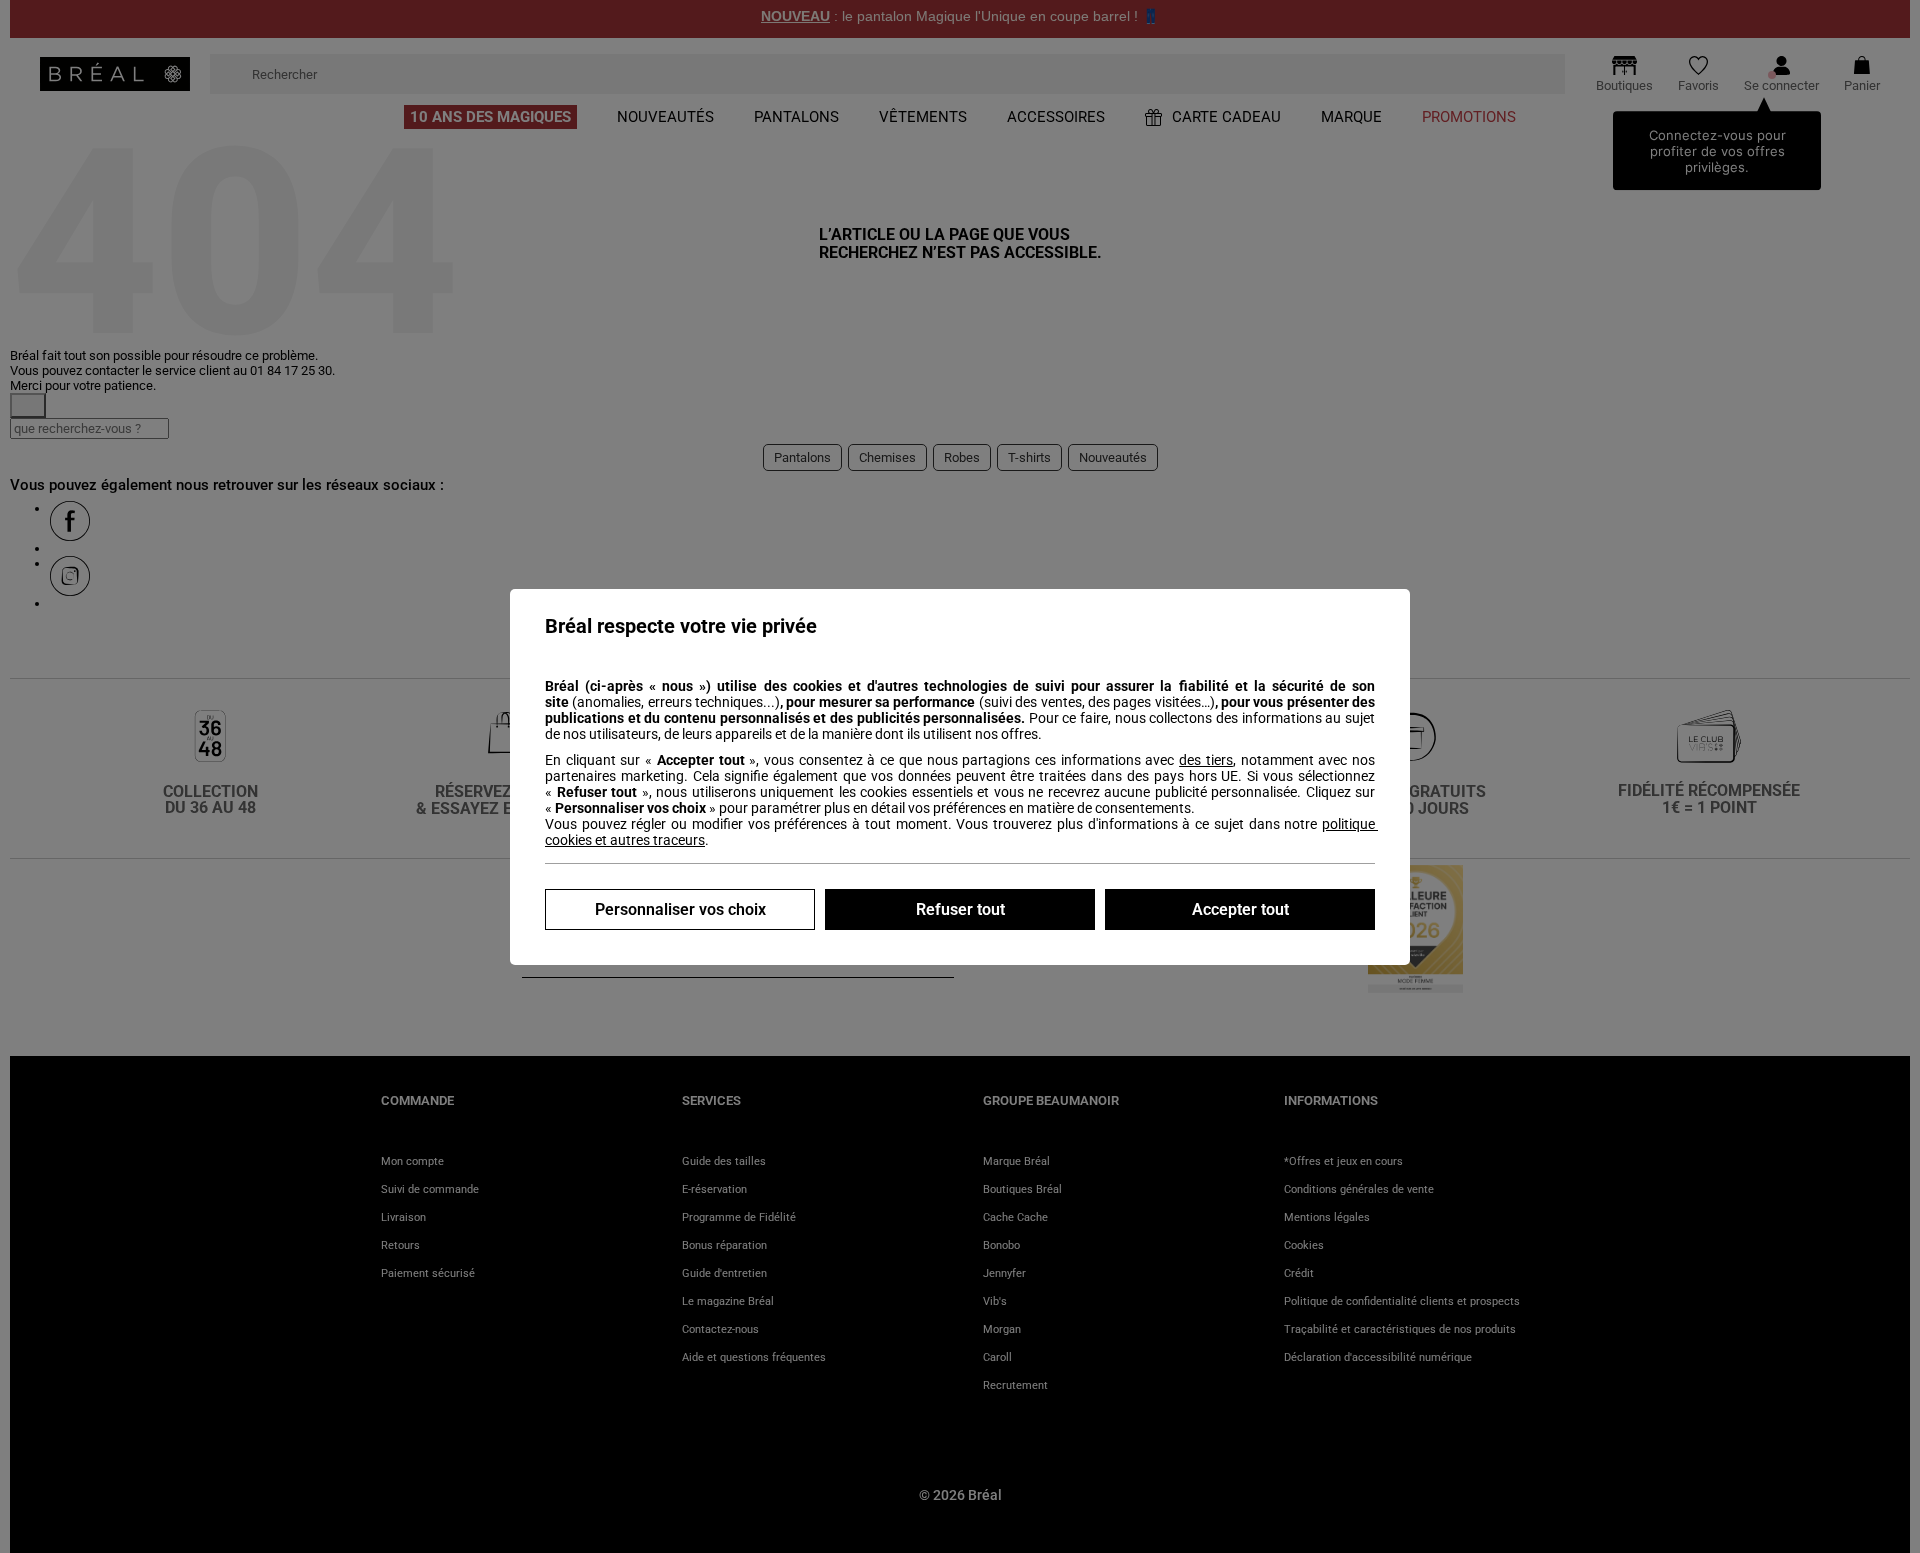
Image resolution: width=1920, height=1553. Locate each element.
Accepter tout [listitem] (1240, 909)
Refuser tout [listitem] (960, 909)
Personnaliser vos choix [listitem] (680, 909)
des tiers (1206, 760)
